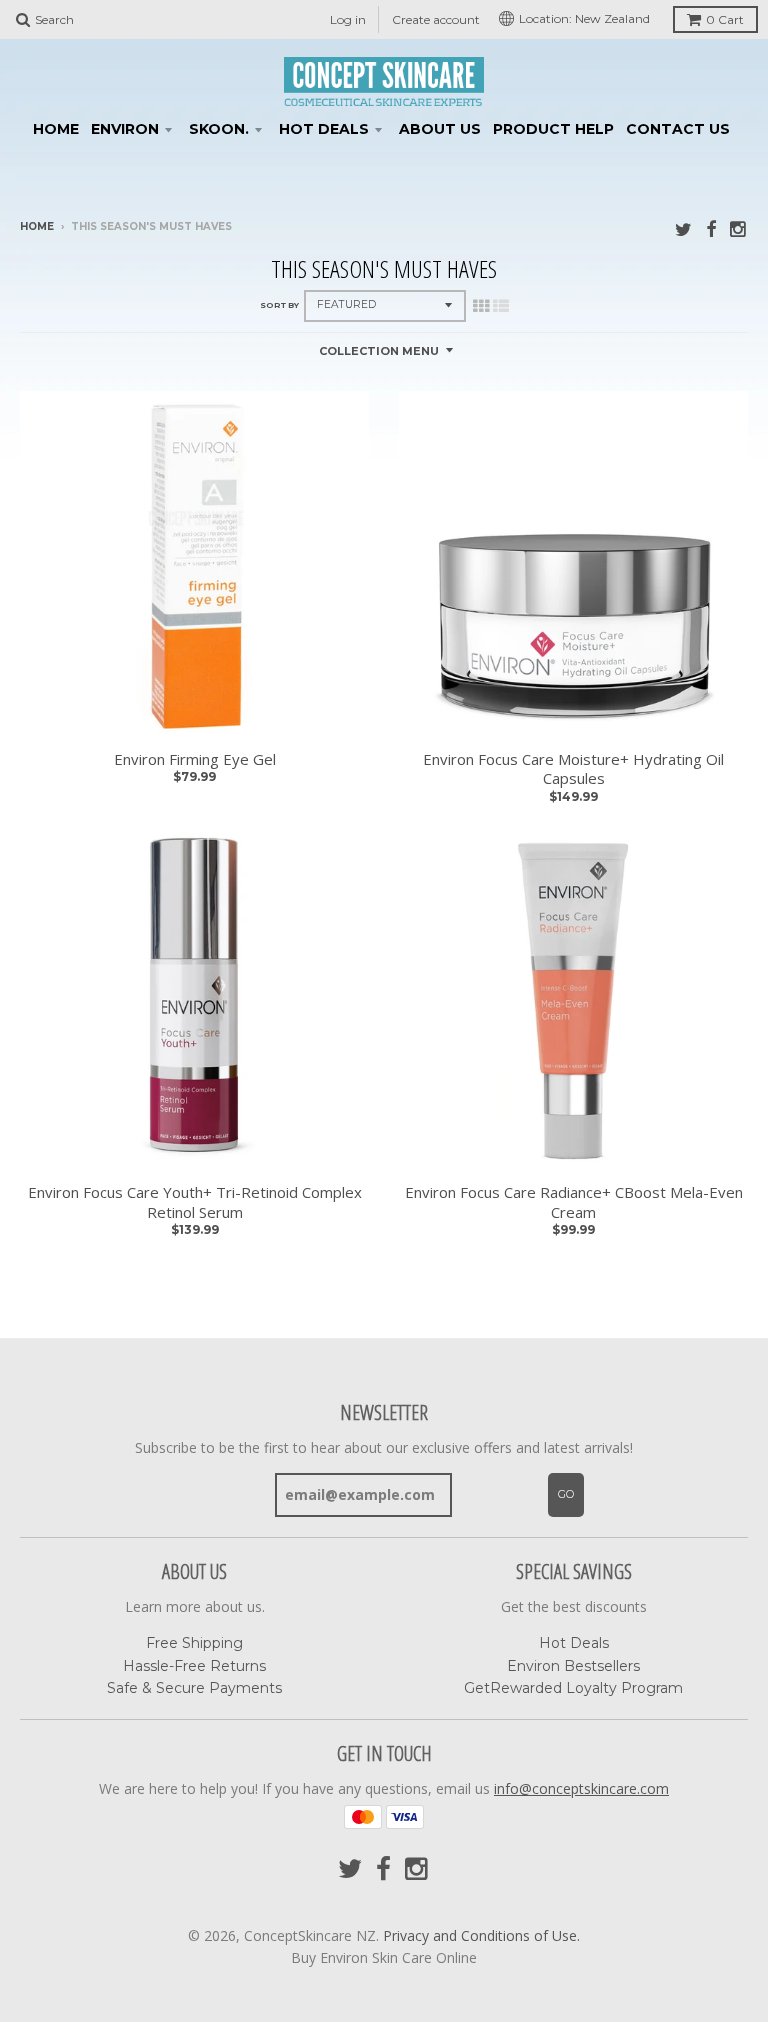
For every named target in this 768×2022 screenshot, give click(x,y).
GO (566, 1494)
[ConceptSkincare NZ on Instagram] (739, 228)
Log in (348, 19)
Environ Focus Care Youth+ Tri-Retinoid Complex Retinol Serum (195, 1202)
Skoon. (219, 129)
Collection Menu (379, 351)
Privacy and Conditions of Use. (481, 1935)
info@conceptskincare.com (581, 1788)
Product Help (553, 129)
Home (56, 129)
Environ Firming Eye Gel (195, 759)
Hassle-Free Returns (194, 1666)
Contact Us (678, 129)
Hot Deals (324, 129)
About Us (440, 129)
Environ (125, 129)
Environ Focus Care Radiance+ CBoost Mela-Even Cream (574, 1202)
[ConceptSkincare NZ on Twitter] (683, 228)
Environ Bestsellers (573, 1666)
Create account (436, 19)
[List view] (501, 306)
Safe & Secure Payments (194, 1688)
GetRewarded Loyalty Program (573, 1688)
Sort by (279, 305)
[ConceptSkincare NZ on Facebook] (711, 228)
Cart (725, 19)
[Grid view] (481, 306)
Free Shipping (194, 1643)
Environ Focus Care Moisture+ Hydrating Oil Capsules (573, 769)
